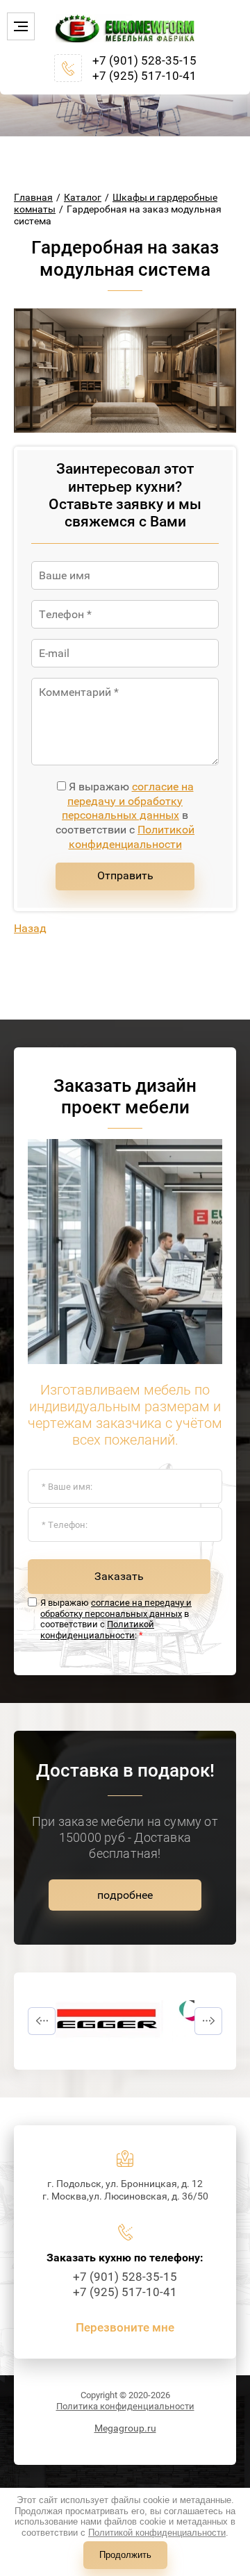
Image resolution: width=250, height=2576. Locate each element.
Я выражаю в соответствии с (125, 815)
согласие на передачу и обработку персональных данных (128, 801)
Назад (30, 928)
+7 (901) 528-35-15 (144, 60)
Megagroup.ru (125, 2428)
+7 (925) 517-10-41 (144, 76)
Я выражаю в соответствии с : (116, 1619)
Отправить (125, 875)
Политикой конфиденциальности (132, 837)
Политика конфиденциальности (125, 2406)
